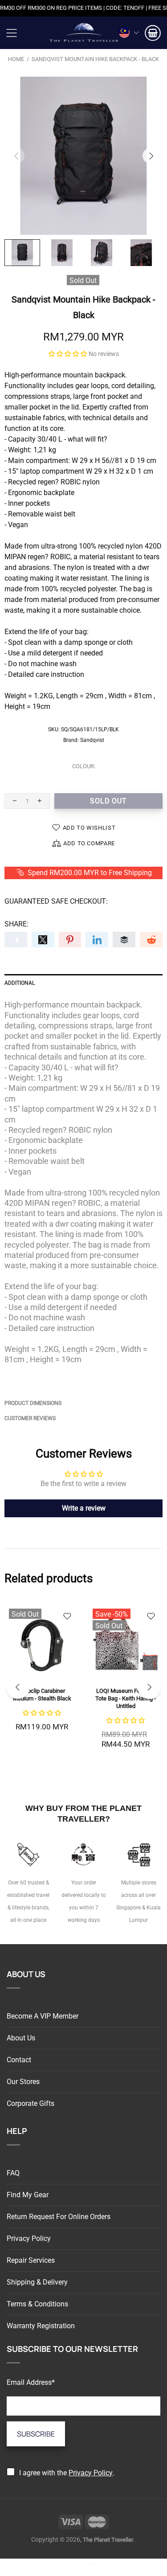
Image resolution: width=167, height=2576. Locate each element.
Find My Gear (28, 2195)
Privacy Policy (29, 2238)
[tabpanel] (42, 1678)
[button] (68, 354)
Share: (16, 924)
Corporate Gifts (31, 2103)
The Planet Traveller (84, 33)
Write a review (84, 1508)
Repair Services (31, 2260)
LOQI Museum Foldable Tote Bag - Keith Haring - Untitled (126, 1698)
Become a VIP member (43, 2016)
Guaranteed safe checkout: (56, 901)
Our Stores (23, 2082)
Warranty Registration (41, 2326)
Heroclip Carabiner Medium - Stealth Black (42, 1695)
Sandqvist (92, 740)
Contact (19, 2060)
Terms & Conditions (37, 2304)
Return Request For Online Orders (59, 2217)
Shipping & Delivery (37, 2282)
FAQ (13, 2173)
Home (16, 59)
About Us (21, 2038)
